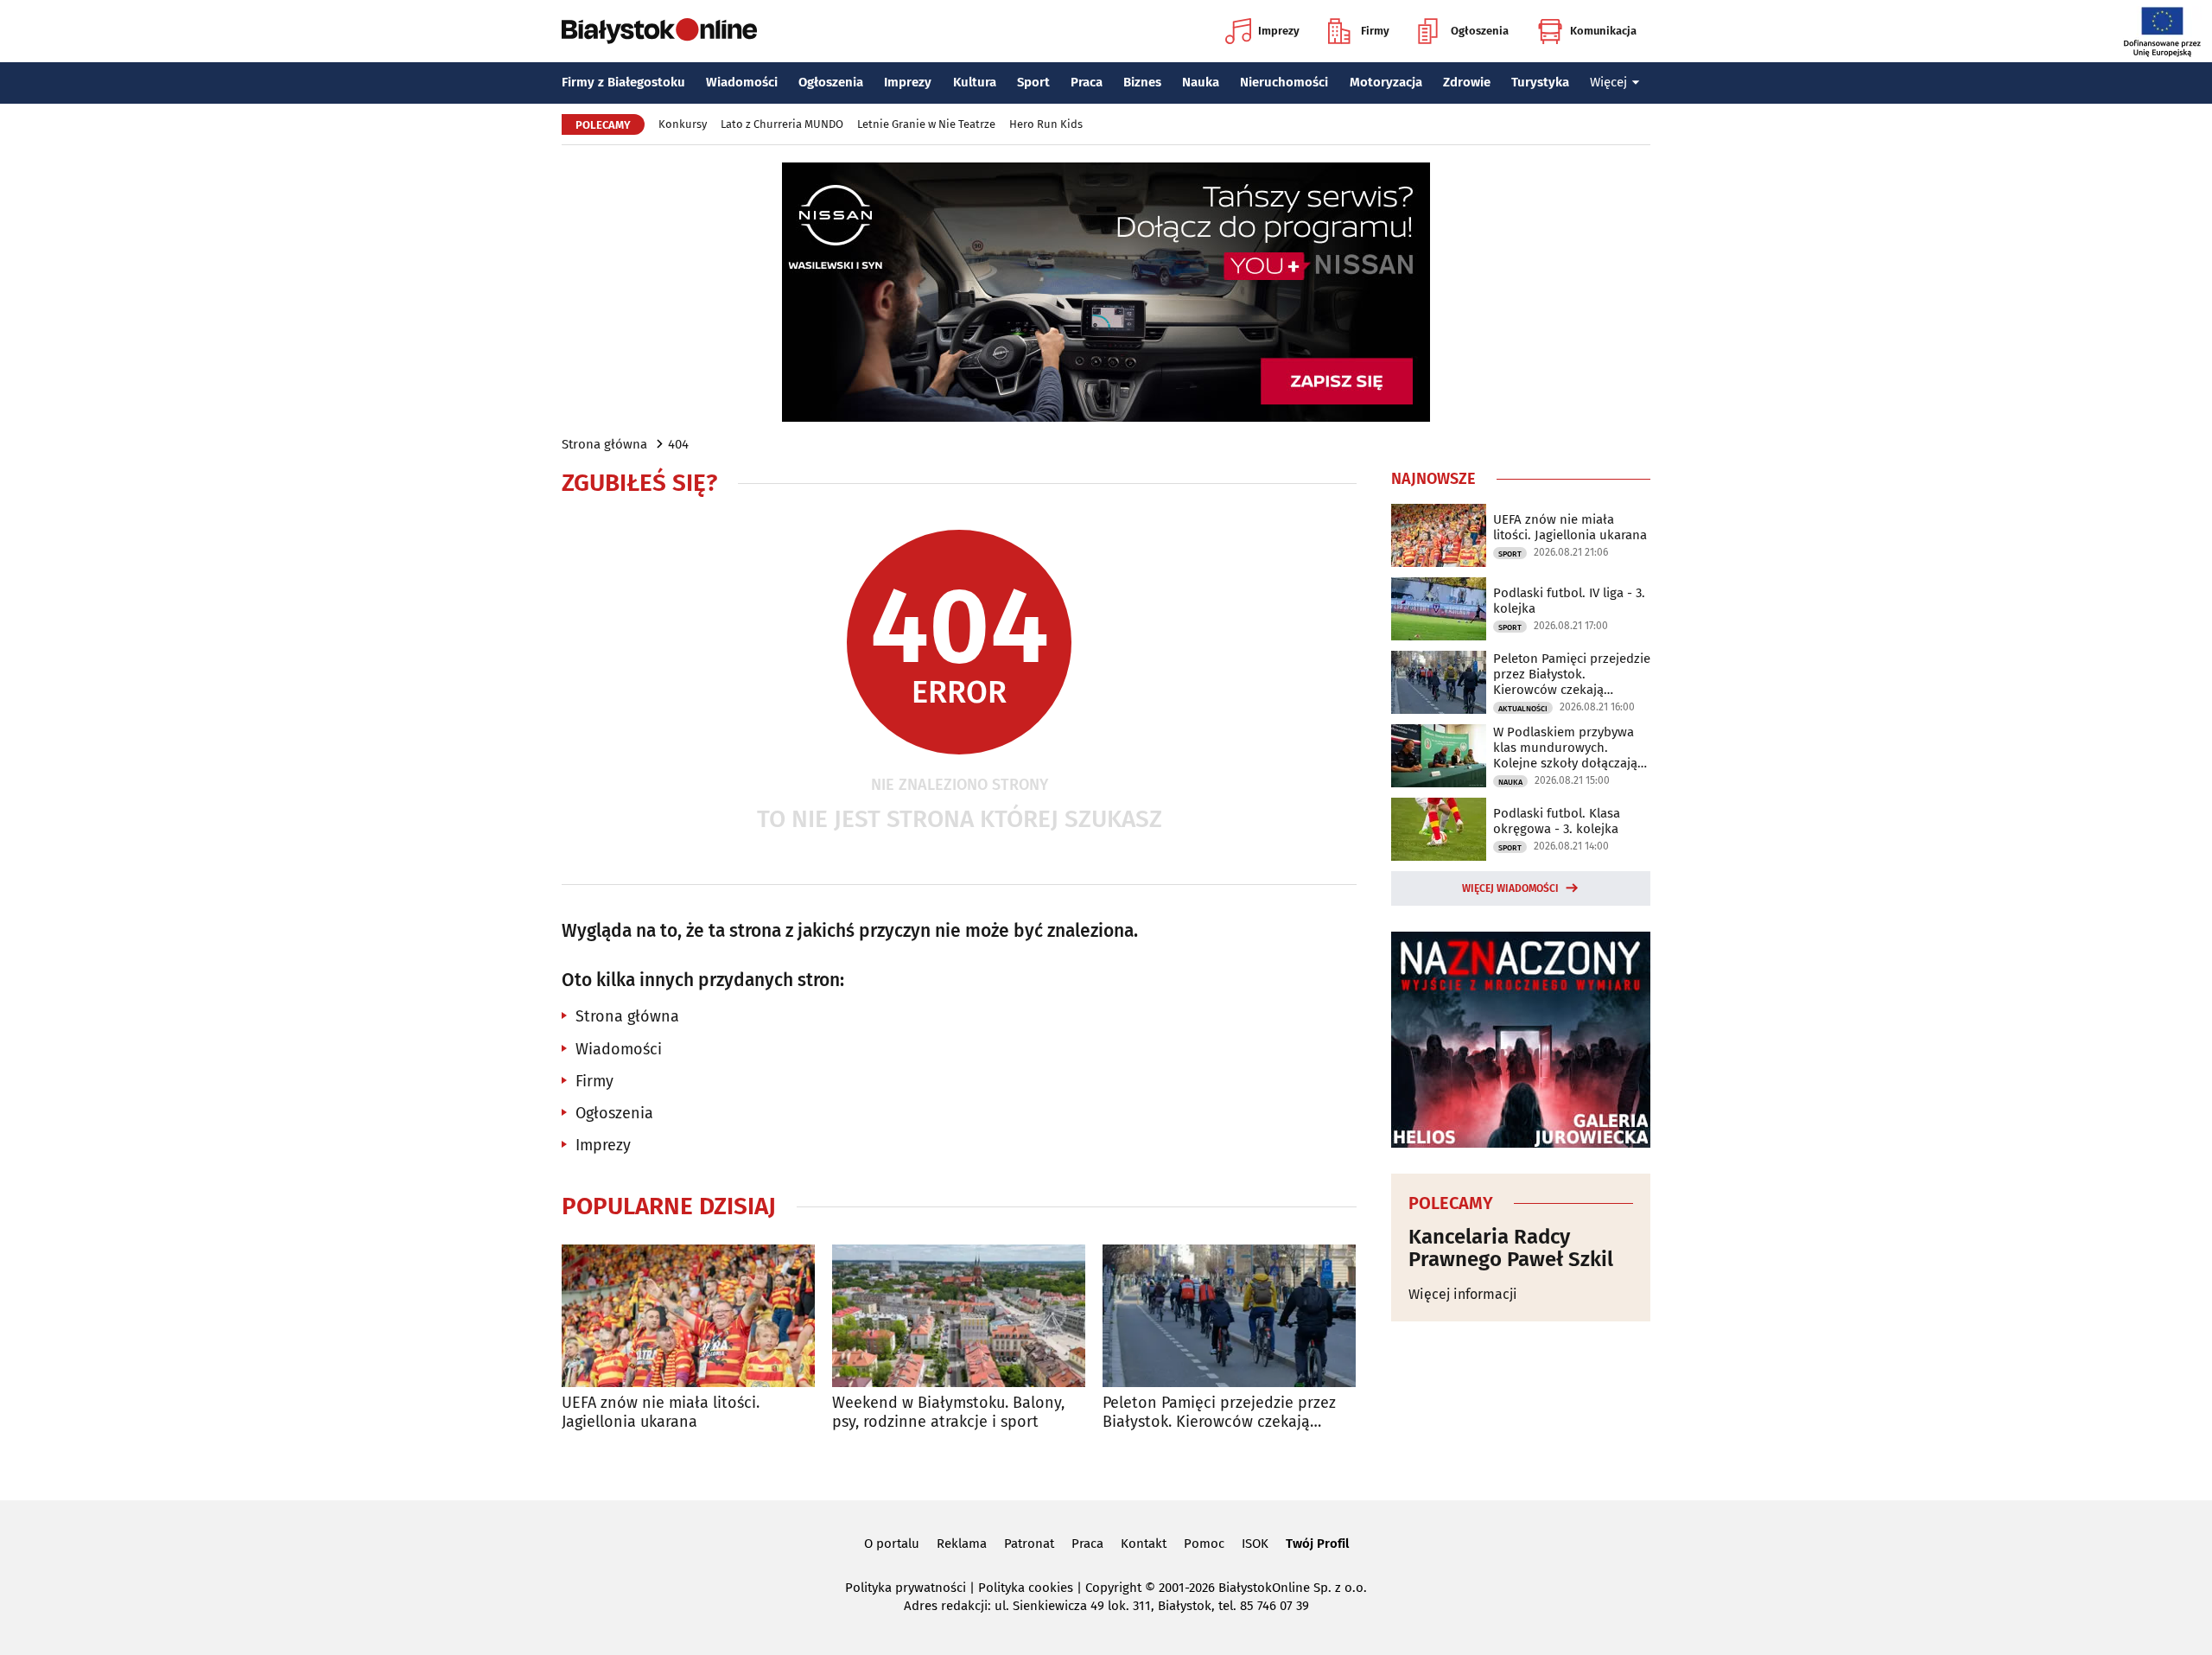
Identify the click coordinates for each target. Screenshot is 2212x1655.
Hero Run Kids (1046, 124)
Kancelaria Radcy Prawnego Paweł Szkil (1511, 1248)
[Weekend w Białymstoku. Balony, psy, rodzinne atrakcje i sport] (959, 1316)
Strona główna (604, 444)
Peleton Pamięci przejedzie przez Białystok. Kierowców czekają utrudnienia (1219, 1413)
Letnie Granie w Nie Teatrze (926, 124)
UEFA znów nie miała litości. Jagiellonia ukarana (661, 1413)
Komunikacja (1603, 31)
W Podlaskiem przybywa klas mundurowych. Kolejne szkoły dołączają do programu (1565, 748)
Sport (1033, 82)
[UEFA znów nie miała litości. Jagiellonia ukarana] (688, 1316)
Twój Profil (1317, 1544)
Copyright (1113, 1588)
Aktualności (1523, 709)
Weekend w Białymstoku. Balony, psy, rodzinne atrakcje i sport (948, 1413)
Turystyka (1540, 82)
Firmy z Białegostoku (623, 82)
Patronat (1029, 1544)
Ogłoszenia (1480, 31)
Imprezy (1279, 31)
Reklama (962, 1544)
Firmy (1375, 31)
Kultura (975, 82)
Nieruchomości (1284, 82)
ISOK (1255, 1544)
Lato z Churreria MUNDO (782, 124)
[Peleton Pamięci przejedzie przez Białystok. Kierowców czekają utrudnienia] (1229, 1316)
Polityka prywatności (906, 1588)
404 (678, 444)
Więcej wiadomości (1510, 888)
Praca (1087, 82)
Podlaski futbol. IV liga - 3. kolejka (1569, 601)
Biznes (1142, 82)
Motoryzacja (1386, 82)
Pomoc (1204, 1544)
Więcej (1608, 82)
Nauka (1201, 82)
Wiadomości (742, 82)
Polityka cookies (1026, 1588)
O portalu (892, 1544)
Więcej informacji (1463, 1294)
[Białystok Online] (659, 31)
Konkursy (683, 124)
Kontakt (1144, 1544)
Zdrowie (1467, 82)
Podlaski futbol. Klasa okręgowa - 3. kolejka (1557, 821)
